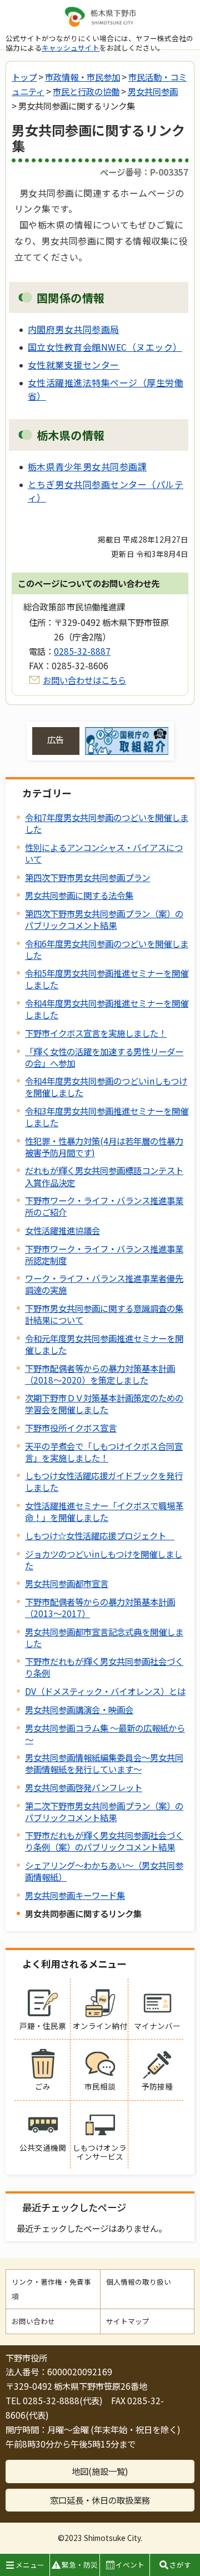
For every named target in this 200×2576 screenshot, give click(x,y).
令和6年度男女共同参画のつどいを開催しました (107, 949)
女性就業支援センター (74, 365)
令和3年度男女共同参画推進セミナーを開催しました (107, 1117)
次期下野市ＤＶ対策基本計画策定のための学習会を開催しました (104, 1403)
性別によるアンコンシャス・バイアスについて (104, 853)
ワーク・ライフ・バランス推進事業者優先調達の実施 (104, 1284)
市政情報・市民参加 (82, 77)
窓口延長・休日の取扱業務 (100, 2500)
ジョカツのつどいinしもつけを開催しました (104, 1560)
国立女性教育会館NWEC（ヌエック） (105, 347)
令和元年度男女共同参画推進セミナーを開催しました (104, 1344)
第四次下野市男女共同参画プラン (87, 877)
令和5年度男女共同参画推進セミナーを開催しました (107, 979)
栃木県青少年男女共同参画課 (87, 466)
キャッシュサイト (71, 48)
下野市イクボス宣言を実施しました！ (96, 1033)
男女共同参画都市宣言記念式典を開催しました (104, 1637)
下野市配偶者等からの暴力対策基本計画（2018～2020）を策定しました (100, 1374)
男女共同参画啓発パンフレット (84, 1787)
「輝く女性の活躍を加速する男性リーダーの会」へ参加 (104, 1057)
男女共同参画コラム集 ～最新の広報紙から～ (105, 1734)
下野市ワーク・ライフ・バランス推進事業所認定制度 (104, 1254)
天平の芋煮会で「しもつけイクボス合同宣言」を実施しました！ (104, 1452)
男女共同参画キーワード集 (75, 1895)
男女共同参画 (153, 91)
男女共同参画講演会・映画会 (79, 1709)
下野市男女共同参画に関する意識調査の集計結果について (104, 1314)
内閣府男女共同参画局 (74, 329)
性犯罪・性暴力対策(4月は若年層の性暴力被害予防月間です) (104, 1147)
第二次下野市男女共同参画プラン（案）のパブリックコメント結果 (104, 1811)
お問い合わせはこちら (84, 680)
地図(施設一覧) (100, 2471)
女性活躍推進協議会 (62, 1230)
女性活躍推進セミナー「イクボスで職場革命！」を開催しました (104, 1511)
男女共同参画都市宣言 (67, 1583)
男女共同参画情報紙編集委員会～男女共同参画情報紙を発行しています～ (104, 1763)
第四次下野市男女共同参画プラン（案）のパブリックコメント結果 (104, 919)
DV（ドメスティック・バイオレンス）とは (105, 1691)
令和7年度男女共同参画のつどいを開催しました (107, 823)
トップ (24, 77)
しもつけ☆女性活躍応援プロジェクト (100, 1535)
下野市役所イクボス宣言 (71, 1428)
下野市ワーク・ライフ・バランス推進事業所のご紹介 (104, 1206)
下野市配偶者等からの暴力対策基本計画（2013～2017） (100, 1607)
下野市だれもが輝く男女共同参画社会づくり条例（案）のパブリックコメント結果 (104, 1841)
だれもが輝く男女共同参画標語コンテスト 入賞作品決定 (104, 1176)
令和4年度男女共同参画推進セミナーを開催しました (107, 1009)
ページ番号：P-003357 (144, 172)
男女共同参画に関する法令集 (79, 895)
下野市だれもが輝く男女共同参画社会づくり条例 (104, 1667)
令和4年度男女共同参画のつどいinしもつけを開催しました (106, 1086)
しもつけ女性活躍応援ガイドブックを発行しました (104, 1481)
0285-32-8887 (82, 651)
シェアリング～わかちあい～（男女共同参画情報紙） (104, 1871)
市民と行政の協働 (86, 91)
